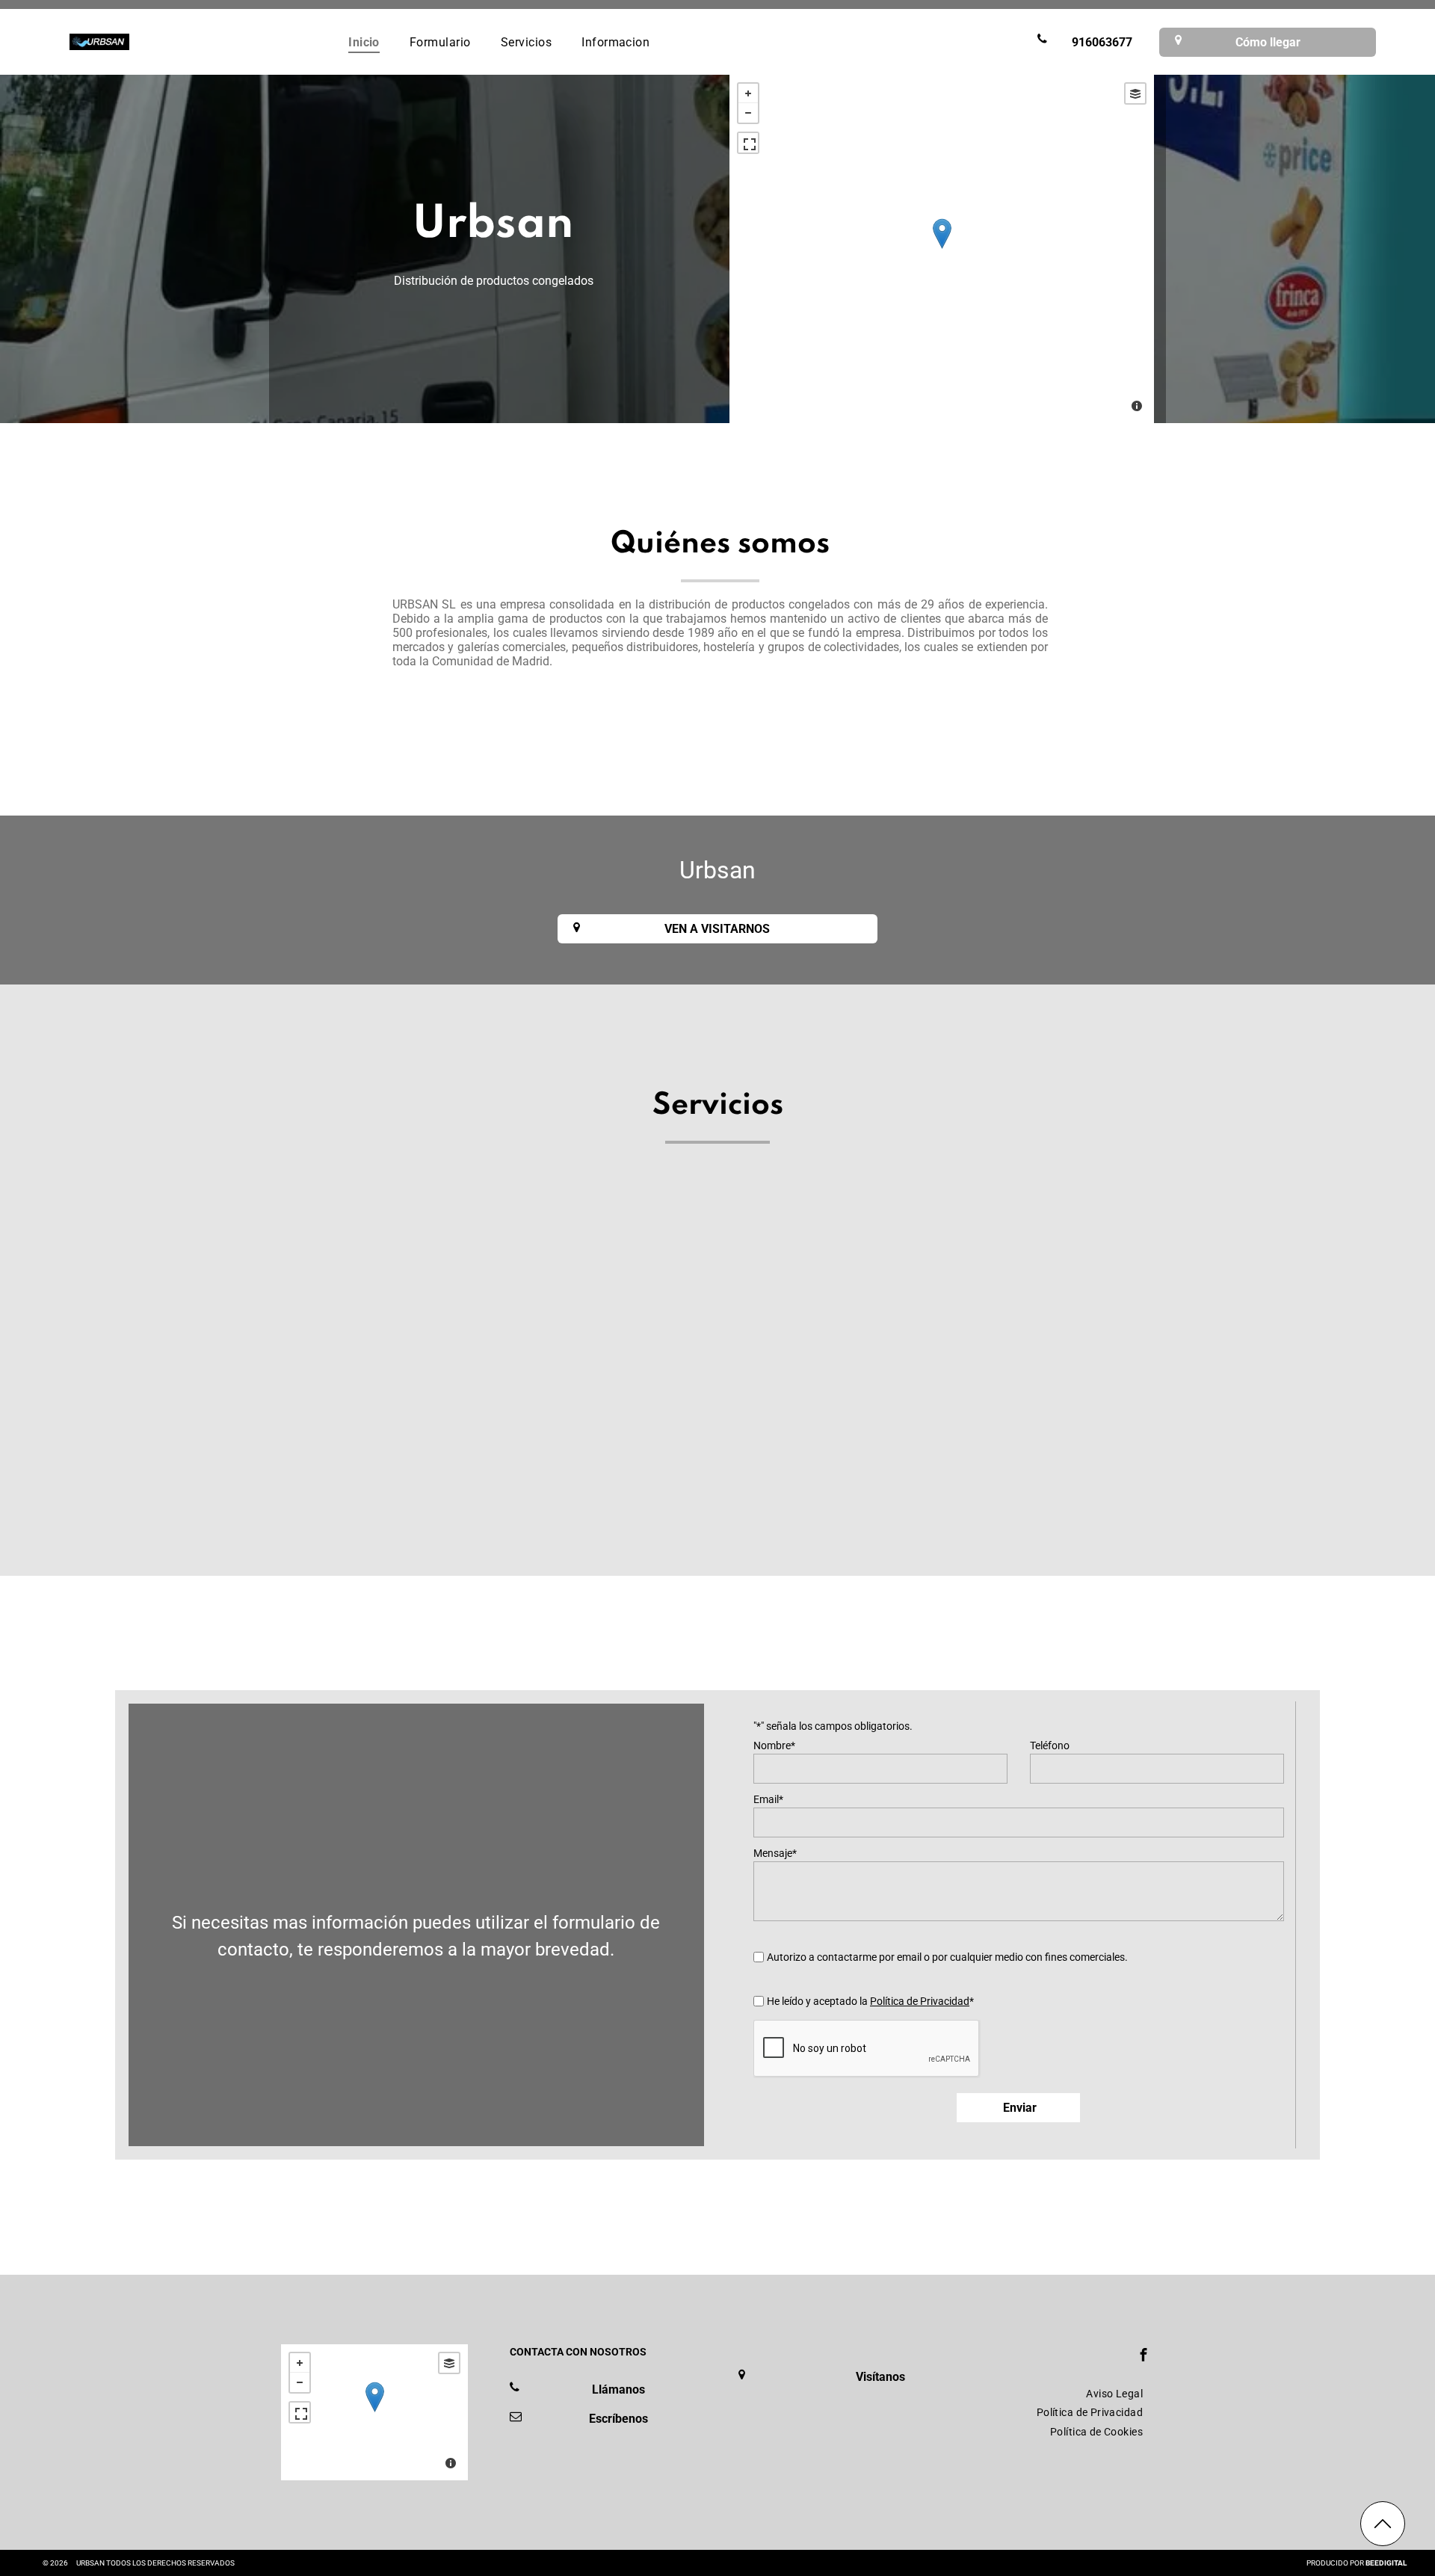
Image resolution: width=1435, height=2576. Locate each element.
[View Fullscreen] (748, 143)
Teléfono (1050, 1745)
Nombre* (774, 1745)
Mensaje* (775, 1853)
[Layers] (1135, 93)
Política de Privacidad (920, 2001)
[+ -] (942, 249)
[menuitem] (364, 41)
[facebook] (1144, 2357)
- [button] (748, 113)
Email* (768, 1799)
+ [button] (748, 93)
